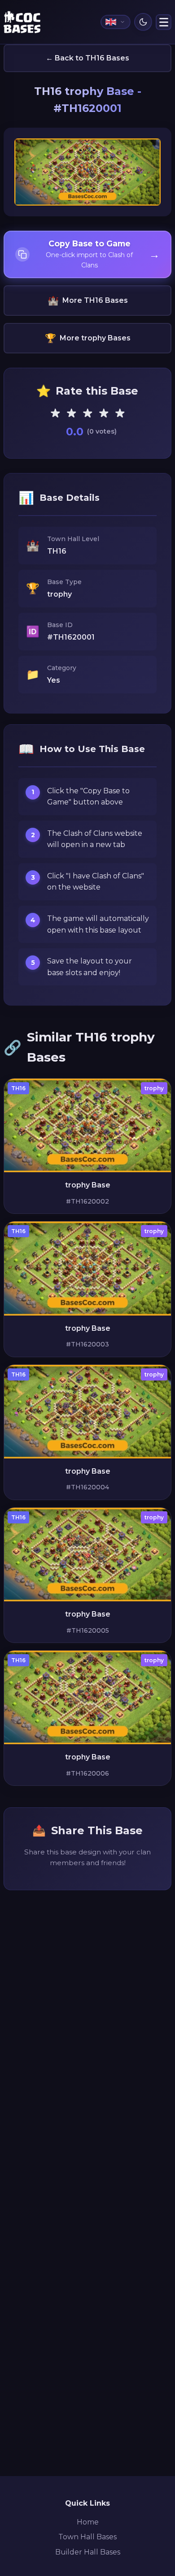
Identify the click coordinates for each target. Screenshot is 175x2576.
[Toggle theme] (143, 22)
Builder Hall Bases (88, 2552)
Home (88, 2522)
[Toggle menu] (164, 22)
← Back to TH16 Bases (87, 58)
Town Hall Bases (87, 2537)
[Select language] (116, 22)
